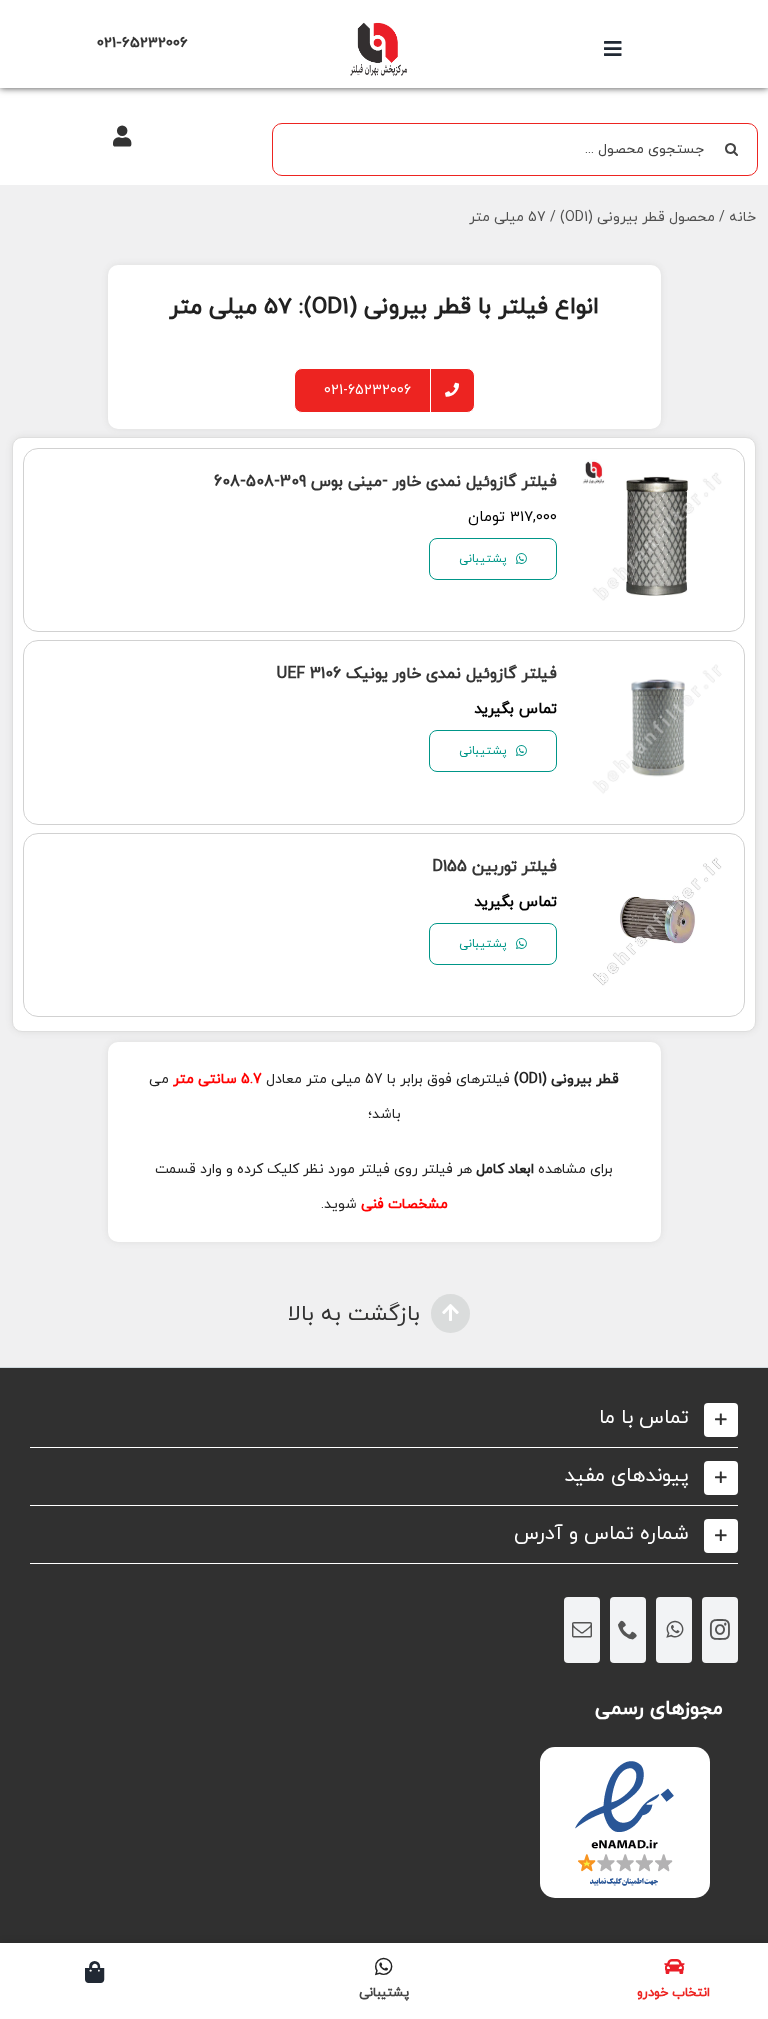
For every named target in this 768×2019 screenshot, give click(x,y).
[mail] (582, 1630)
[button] (384, 1418)
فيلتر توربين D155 (494, 867)
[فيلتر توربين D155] (658, 862)
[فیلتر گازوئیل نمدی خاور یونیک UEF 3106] (658, 669)
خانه (742, 217)
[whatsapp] (674, 1630)
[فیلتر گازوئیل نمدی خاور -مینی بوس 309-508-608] (658, 477)
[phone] (628, 1630)
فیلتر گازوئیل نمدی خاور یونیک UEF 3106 (417, 674)
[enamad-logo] (624, 1764)
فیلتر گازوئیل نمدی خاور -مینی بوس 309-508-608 (385, 482)
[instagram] (720, 1630)
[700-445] (378, 27)
